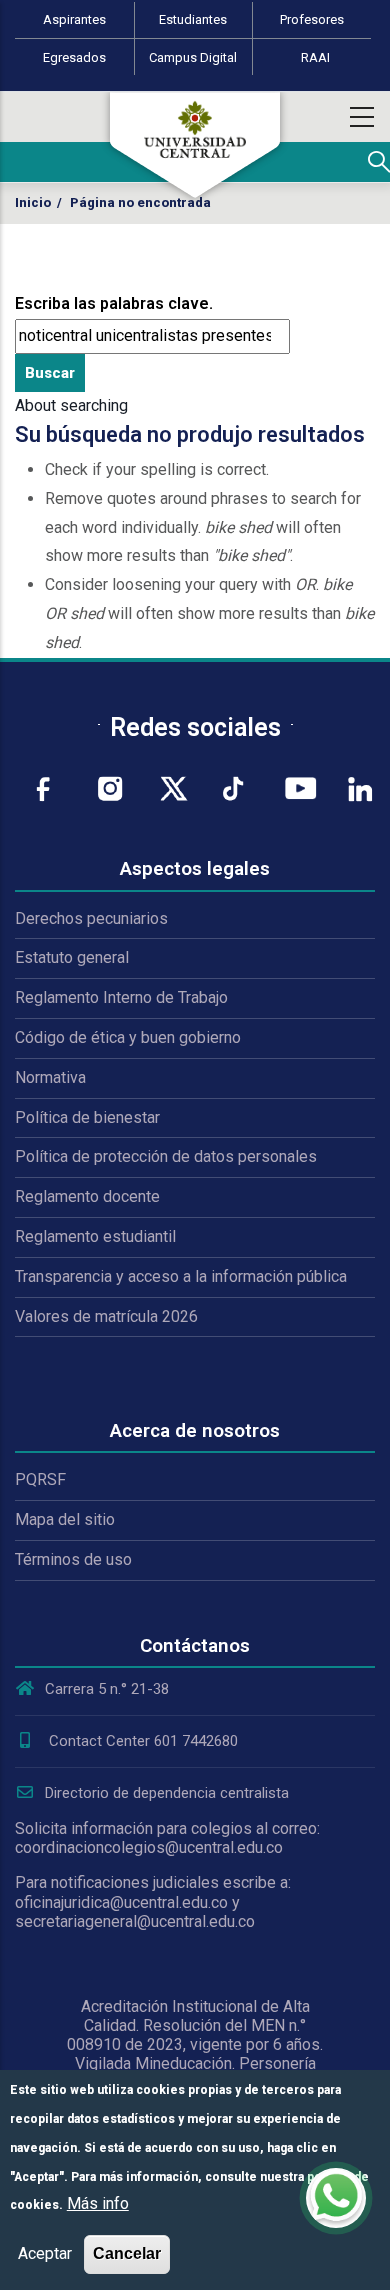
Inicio (33, 202)
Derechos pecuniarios (91, 918)
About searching (71, 405)
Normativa (50, 1077)
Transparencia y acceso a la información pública (181, 1276)
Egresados (74, 57)
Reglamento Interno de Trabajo (121, 997)
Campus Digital (193, 57)
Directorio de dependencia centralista (167, 1793)
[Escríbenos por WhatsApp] (336, 2198)
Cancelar (127, 2253)
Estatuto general (72, 957)
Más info (98, 2203)
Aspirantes (74, 19)
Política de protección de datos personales (166, 1156)
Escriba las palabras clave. (114, 303)
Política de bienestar (87, 1117)
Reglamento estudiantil (95, 1236)
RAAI (315, 57)
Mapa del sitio (65, 1519)
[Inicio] (195, 145)
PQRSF (40, 1479)
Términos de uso (73, 1559)
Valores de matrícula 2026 (106, 1316)
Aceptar (45, 2253)
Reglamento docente (87, 1196)
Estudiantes (193, 19)
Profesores (312, 19)
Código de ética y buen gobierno (128, 1037)
